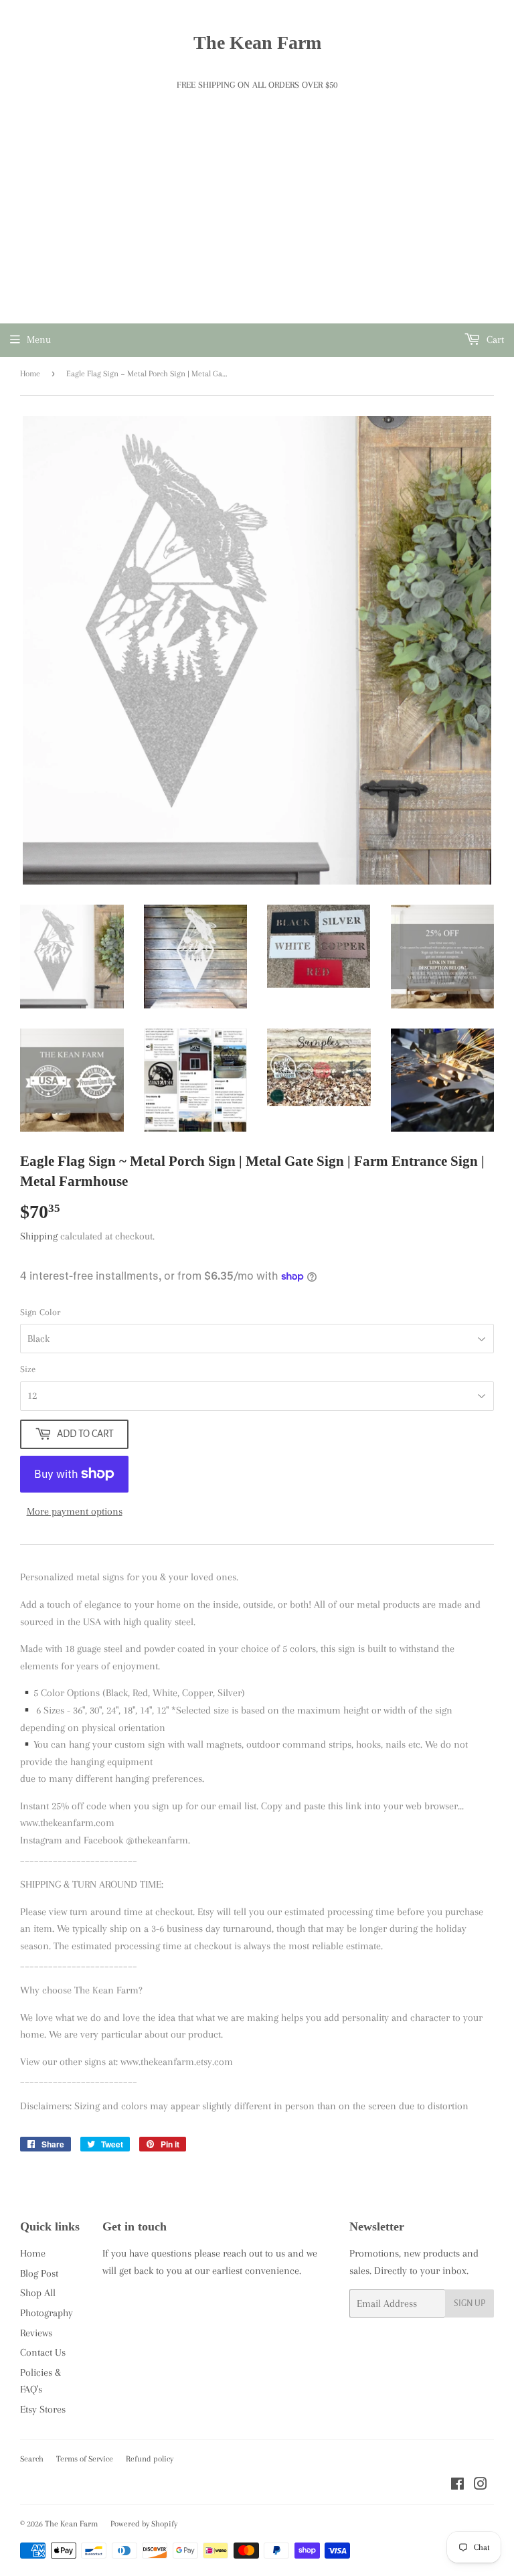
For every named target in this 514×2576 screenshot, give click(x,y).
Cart (494, 339)
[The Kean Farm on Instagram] (481, 2486)
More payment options (75, 1511)
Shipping (39, 1236)
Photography (47, 2313)
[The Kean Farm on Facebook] (457, 2486)
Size (28, 1369)
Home (30, 374)
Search (32, 2459)
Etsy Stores (43, 2409)
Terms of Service (85, 2459)
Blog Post (39, 2273)
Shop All (38, 2293)
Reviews (36, 2333)
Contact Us (43, 2352)
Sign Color (40, 1312)
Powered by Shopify (144, 2524)
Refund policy (150, 2459)
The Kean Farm (257, 43)
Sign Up (469, 2303)
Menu (39, 339)
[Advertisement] (257, 223)
